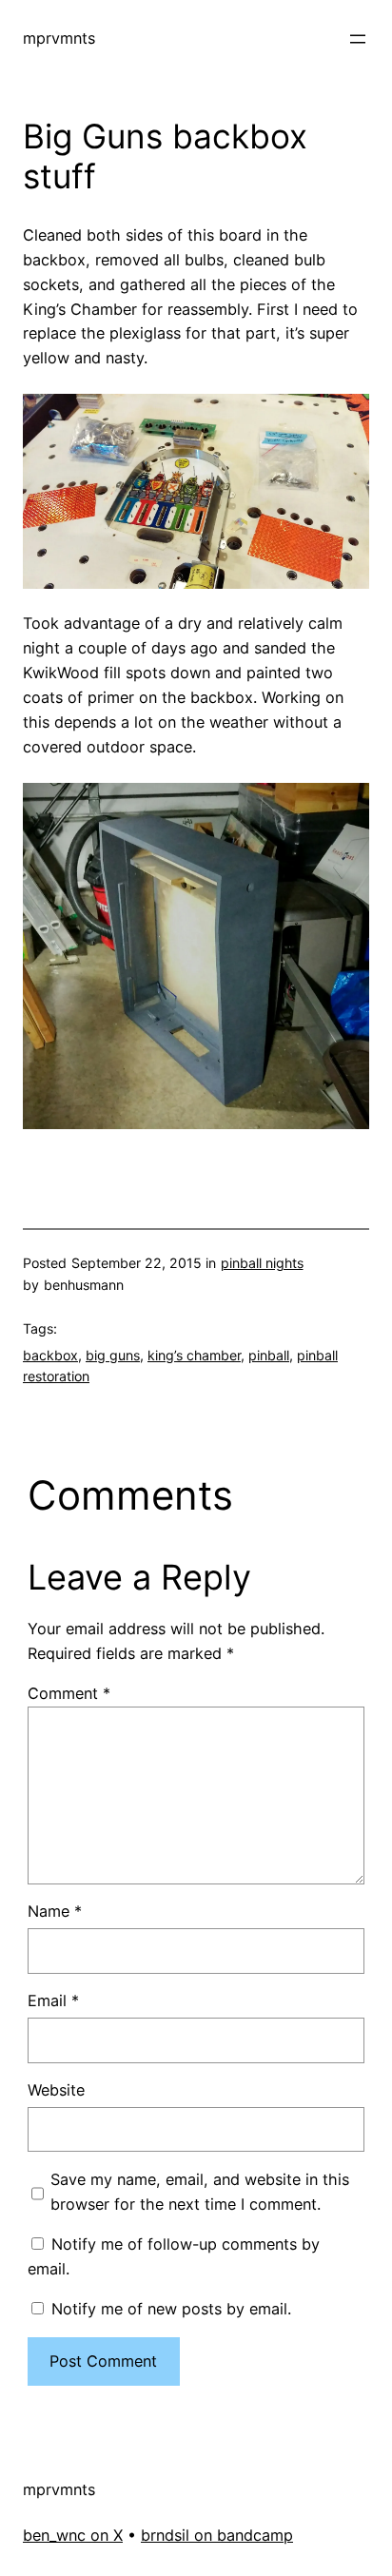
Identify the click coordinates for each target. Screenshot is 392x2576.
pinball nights (262, 1263)
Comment (69, 1693)
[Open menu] (358, 39)
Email (53, 2000)
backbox (50, 1355)
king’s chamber (194, 1355)
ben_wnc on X (73, 2535)
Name (55, 1911)
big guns (113, 1355)
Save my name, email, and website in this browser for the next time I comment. (200, 2192)
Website (56, 2090)
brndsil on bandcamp (217, 2535)
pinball (269, 1355)
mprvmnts (59, 38)
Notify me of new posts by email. (171, 2309)
